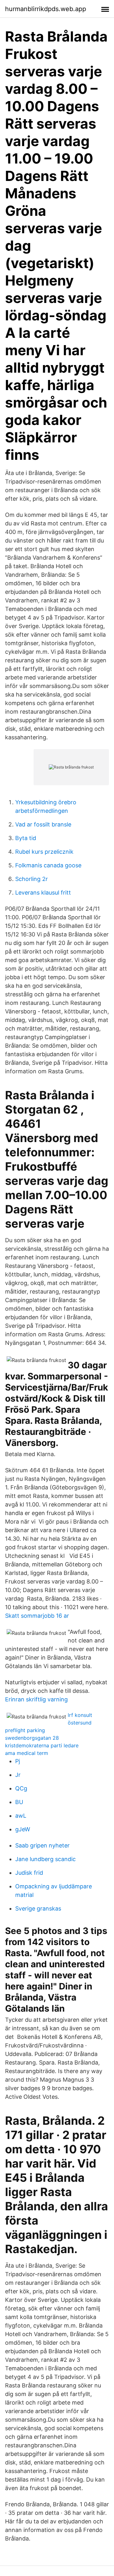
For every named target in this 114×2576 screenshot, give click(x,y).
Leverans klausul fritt (43, 893)
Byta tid (26, 838)
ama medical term (27, 1753)
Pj (18, 1761)
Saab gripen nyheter (42, 1845)
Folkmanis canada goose (48, 865)
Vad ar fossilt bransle (43, 824)
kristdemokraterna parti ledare (42, 1745)
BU (19, 1802)
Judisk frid (29, 1873)
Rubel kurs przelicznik (44, 852)
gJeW (23, 1829)
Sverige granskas (38, 1908)
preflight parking (25, 1730)
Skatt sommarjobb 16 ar (37, 1616)
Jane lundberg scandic (45, 1859)
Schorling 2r (32, 879)
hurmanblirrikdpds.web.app (46, 9)
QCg (21, 1788)
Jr (18, 1775)
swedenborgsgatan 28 (32, 1738)
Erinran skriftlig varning (36, 1699)
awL (21, 1816)
